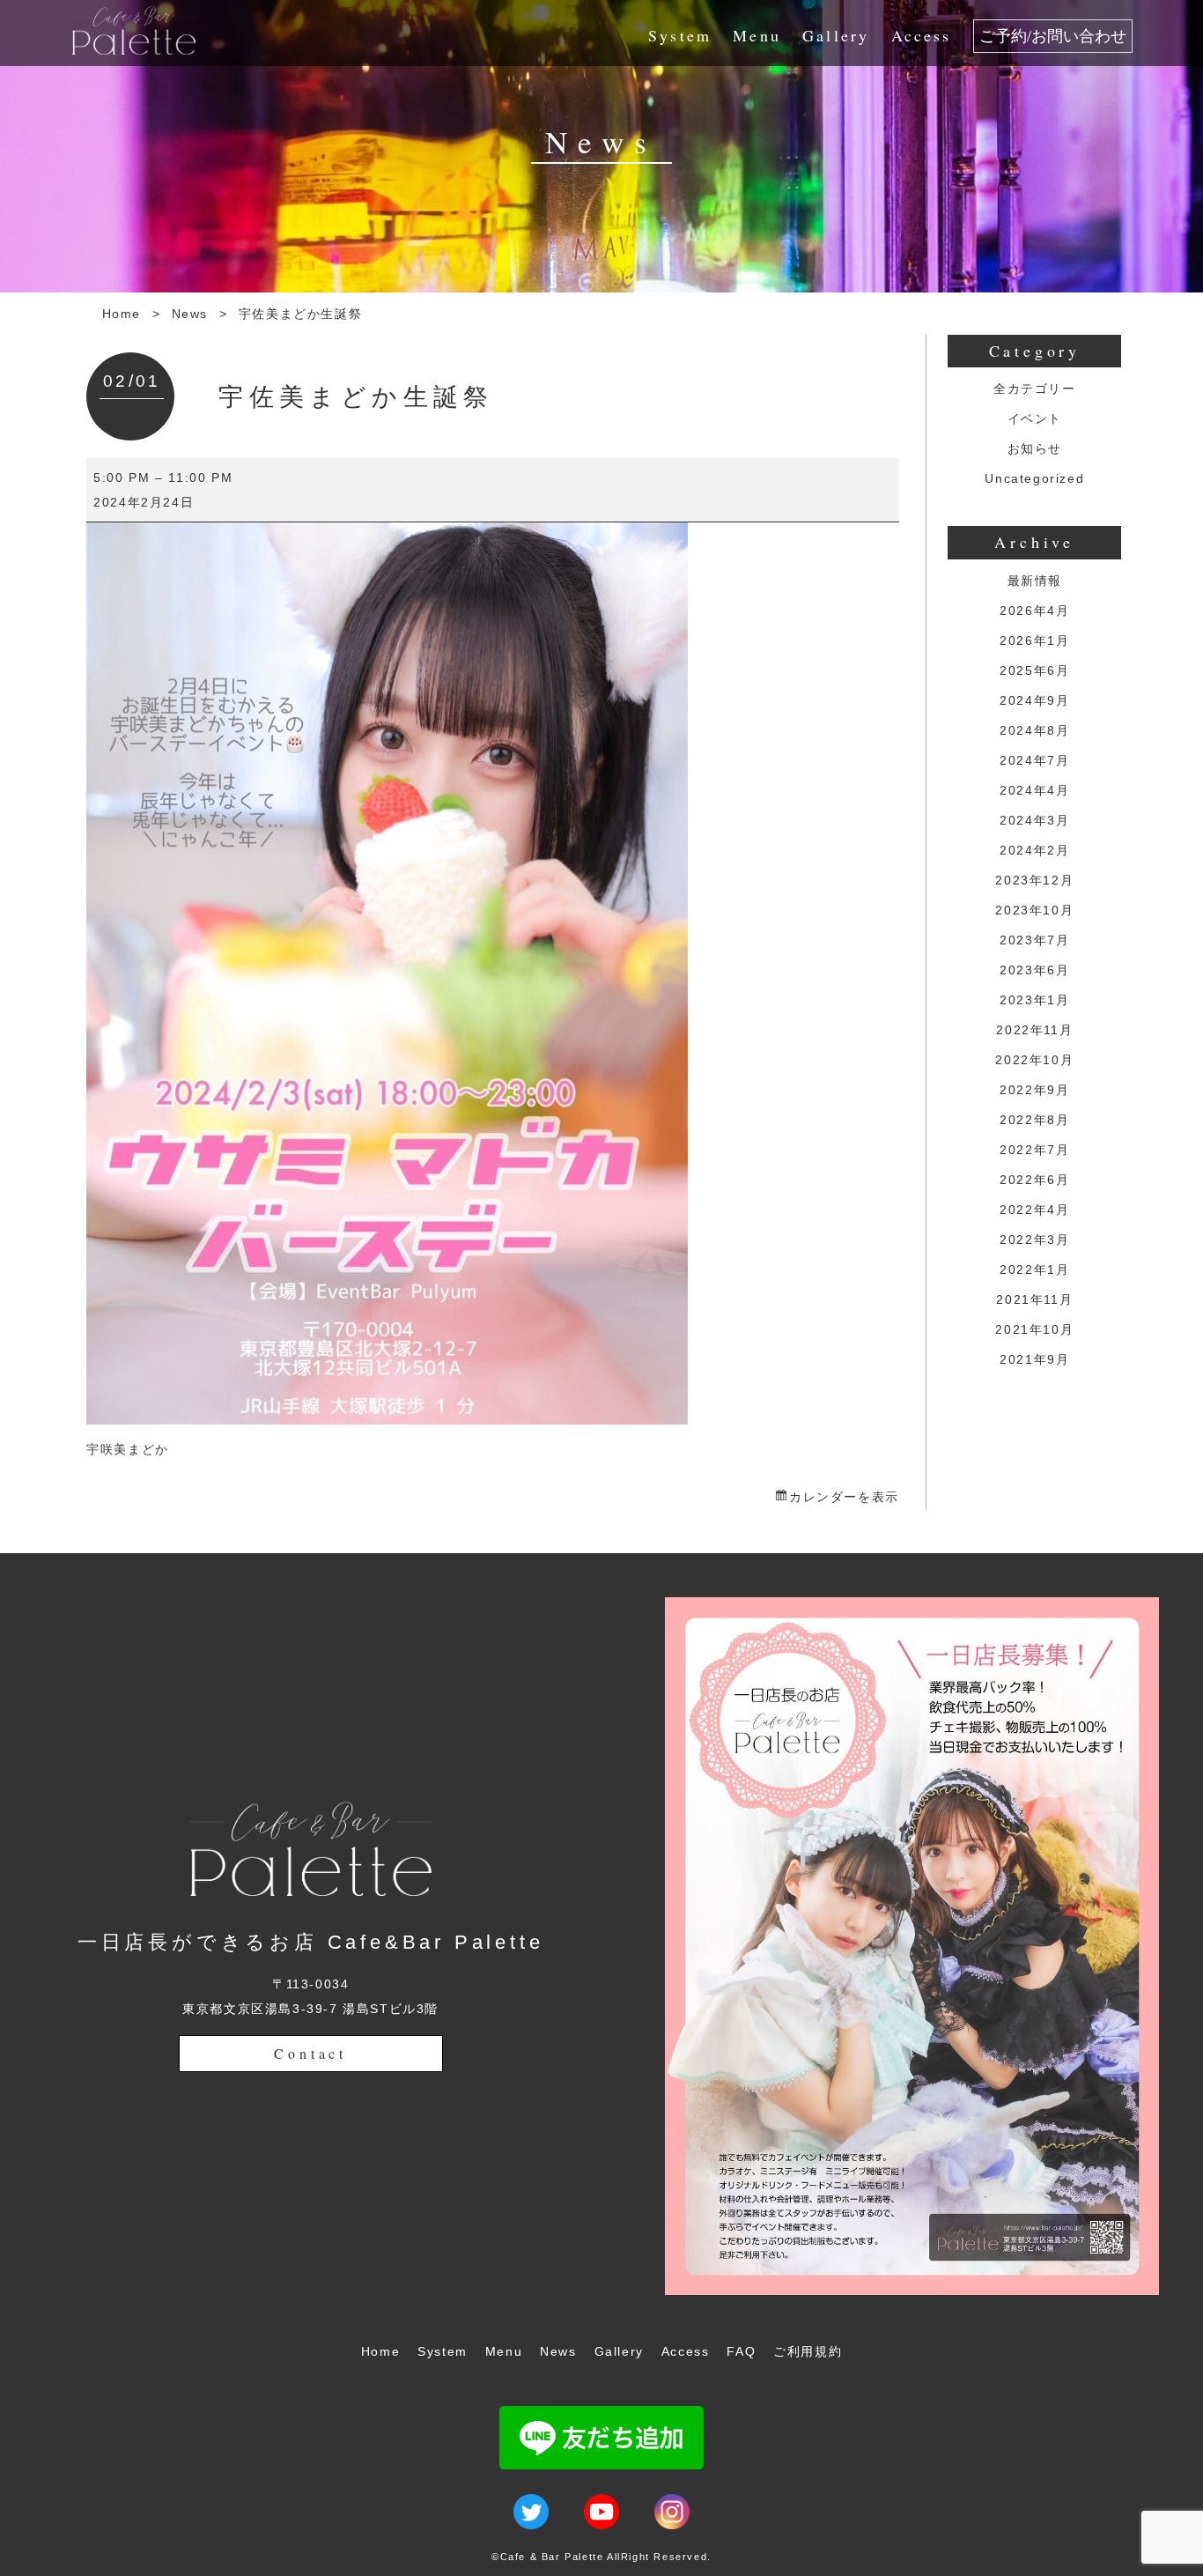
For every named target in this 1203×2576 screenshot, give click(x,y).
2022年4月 (1034, 1210)
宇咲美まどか (128, 1449)
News (190, 314)
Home (122, 314)
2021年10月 (1034, 1329)
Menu (757, 35)
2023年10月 (1034, 910)
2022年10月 (1034, 1060)
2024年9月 (1034, 700)
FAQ (741, 2351)
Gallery (836, 35)
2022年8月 (1034, 1120)
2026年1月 (1034, 640)
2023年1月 (1034, 1000)
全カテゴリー (1035, 389)
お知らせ (1035, 448)
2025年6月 (1034, 670)
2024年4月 (1034, 790)
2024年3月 (1034, 820)
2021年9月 (1034, 1359)
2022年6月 (1034, 1180)
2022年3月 (1034, 1240)
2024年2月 (1034, 850)
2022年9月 (1034, 1090)
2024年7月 (1034, 760)
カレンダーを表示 (844, 1497)
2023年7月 (1034, 940)
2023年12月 (1034, 880)
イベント (1035, 418)
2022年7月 (1034, 1150)
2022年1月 (1034, 1269)
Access (922, 35)
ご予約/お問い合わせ (1053, 36)
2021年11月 (1034, 1299)
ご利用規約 (808, 2351)
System (680, 35)
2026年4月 (1034, 611)
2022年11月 (1034, 1030)
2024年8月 (1034, 730)
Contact (310, 2053)
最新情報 (1035, 581)
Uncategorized (1034, 478)
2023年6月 (1034, 970)
